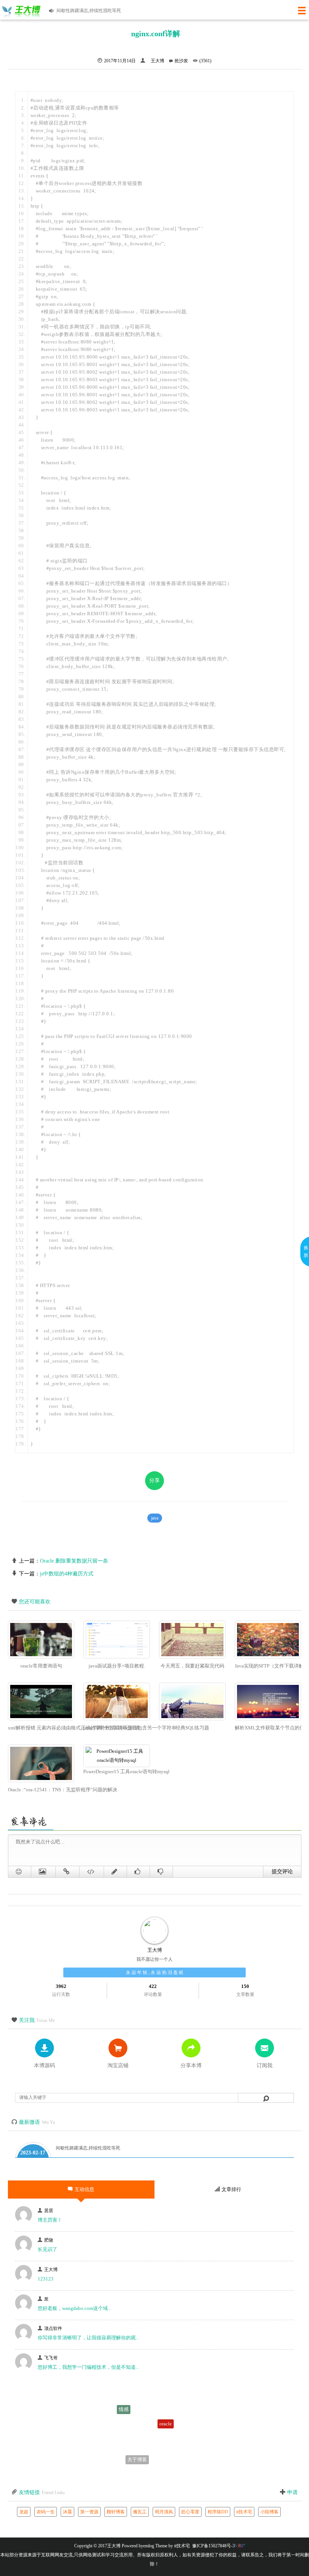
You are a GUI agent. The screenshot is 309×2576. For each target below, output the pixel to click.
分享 (154, 1480)
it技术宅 (244, 2512)
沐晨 (67, 2512)
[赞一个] (138, 1872)
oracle (166, 2403)
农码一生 (46, 2512)
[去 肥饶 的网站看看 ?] (24, 2251)
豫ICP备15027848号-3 (213, 2546)
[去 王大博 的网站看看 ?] (24, 2280)
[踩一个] (161, 1872)
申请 (292, 2492)
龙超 (24, 2512)
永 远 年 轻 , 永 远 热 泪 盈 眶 (155, 1972)
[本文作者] (144, 61)
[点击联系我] (154, 1931)
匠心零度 (190, 2512)
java (155, 1518)
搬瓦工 (140, 2512)
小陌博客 (269, 2512)
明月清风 (164, 2512)
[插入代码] (92, 1872)
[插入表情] (20, 1872)
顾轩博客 (116, 2512)
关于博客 (137, 2447)
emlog (149, 2546)
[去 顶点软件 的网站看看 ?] (24, 2339)
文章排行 (231, 2189)
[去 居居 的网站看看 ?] (24, 2221)
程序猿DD (218, 2512)
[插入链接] (68, 1872)
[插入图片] (44, 1872)
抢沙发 (181, 61)
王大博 (158, 61)
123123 (46, 2279)
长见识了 (47, 2249)
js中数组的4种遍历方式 (67, 1574)
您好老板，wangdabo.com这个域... (74, 2308)
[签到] (115, 1872)
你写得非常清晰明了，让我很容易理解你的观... (88, 2338)
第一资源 (89, 2512)
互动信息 (84, 2189)
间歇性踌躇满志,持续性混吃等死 (88, 2148)
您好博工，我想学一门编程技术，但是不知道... (88, 2367)
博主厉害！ (50, 2220)
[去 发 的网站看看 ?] (24, 2310)
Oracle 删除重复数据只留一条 (74, 1561)
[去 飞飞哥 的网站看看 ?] (24, 2369)
